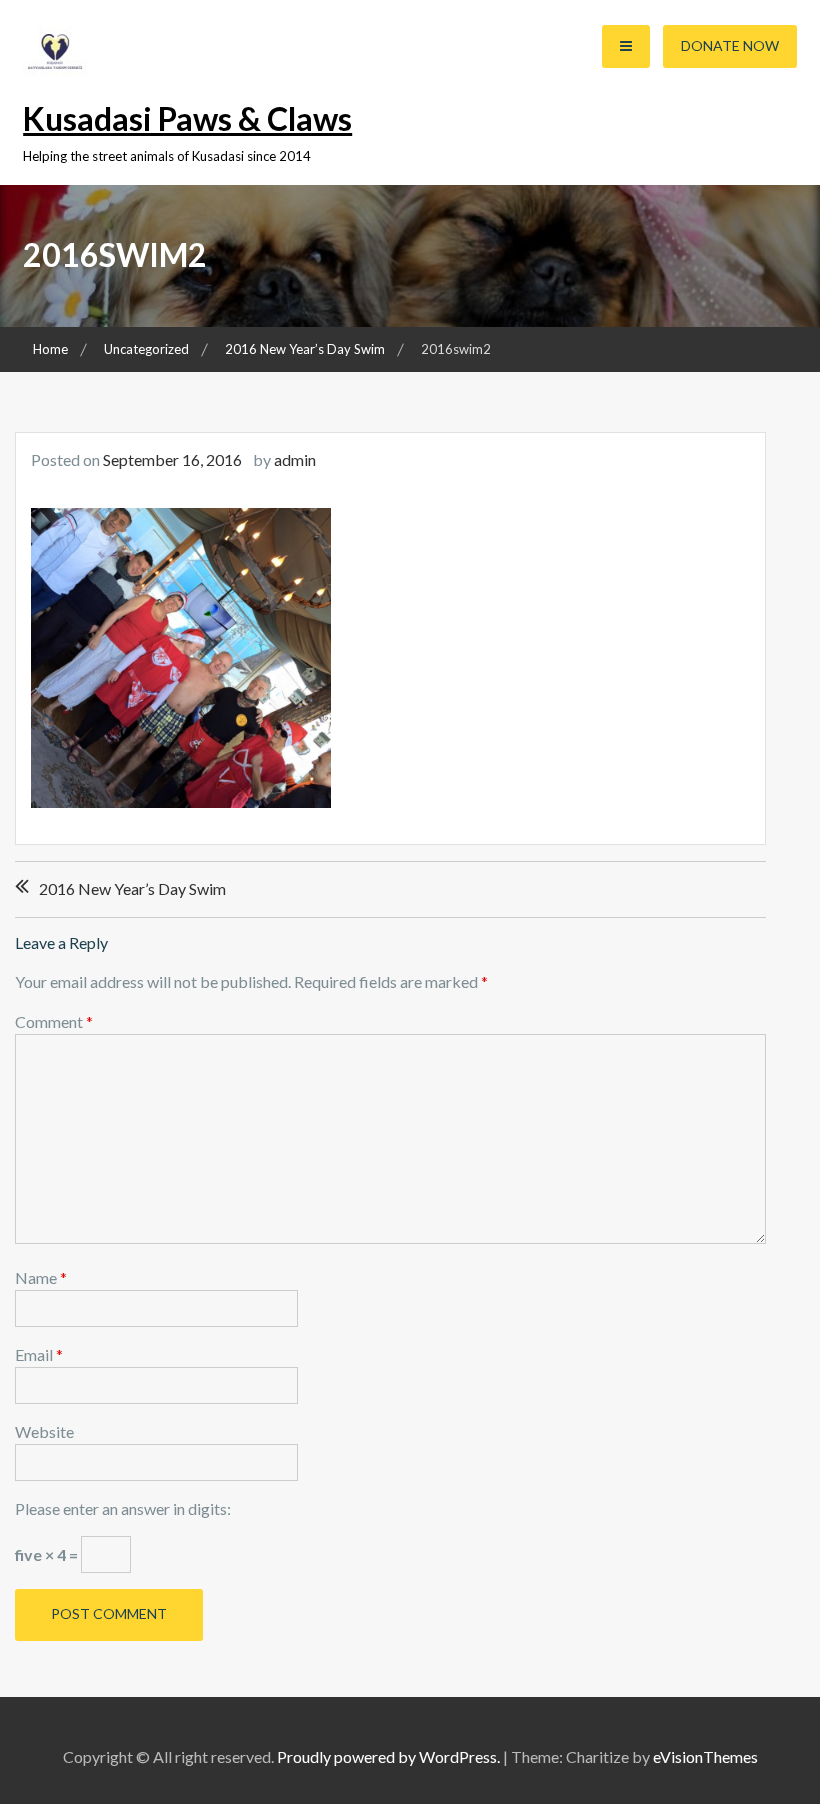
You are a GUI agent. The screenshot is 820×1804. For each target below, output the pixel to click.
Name (41, 1277)
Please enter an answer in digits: (123, 1508)
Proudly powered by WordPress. (388, 1756)
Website (44, 1431)
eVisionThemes (705, 1756)
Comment (54, 1021)
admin (295, 459)
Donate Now (730, 45)
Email (39, 1354)
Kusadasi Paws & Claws (187, 118)
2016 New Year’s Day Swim (132, 888)
